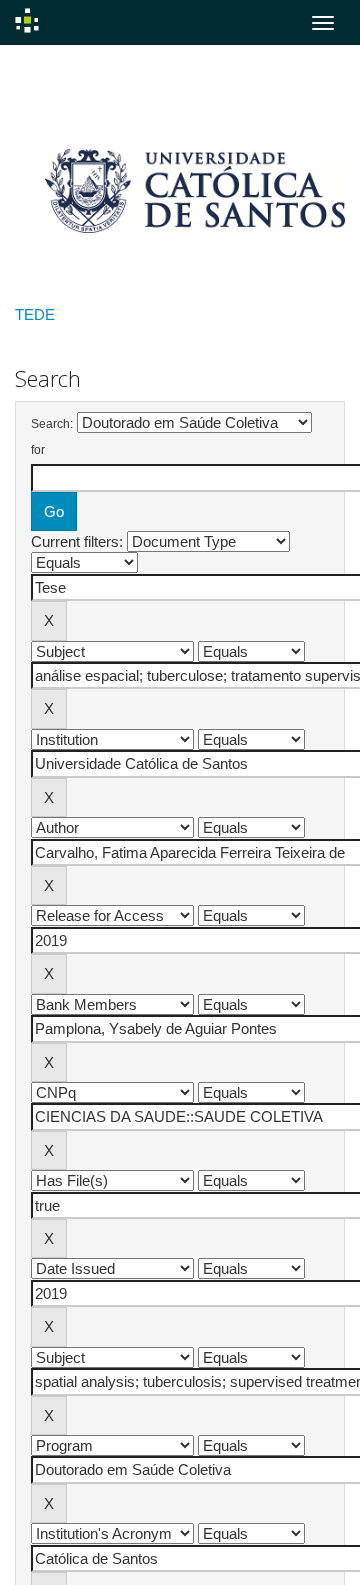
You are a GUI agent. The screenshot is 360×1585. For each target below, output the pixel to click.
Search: (52, 424)
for (38, 450)
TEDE (35, 314)
